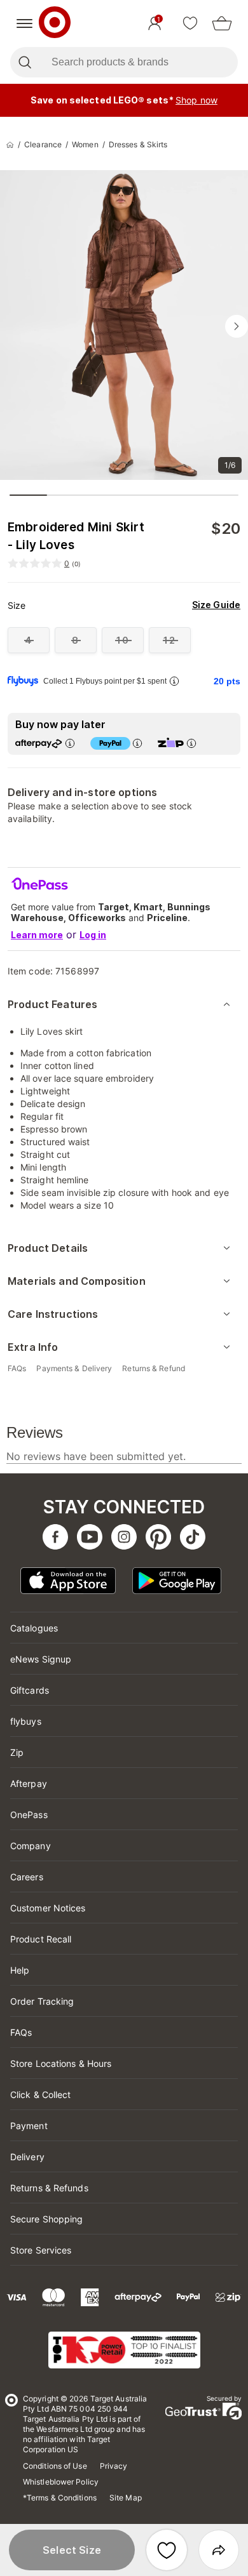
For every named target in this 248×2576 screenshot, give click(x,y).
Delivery (27, 2157)
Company (31, 1846)
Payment (29, 2126)
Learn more (37, 935)
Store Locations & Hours (61, 2063)
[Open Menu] (24, 23)
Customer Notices (48, 1908)
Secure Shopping (47, 2219)
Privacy (114, 2466)
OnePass (29, 1815)
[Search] (24, 62)
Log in (93, 935)
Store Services (41, 2250)
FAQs (21, 2032)
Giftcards (30, 1690)
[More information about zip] (191, 743)
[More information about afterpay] (70, 743)
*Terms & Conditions (60, 2498)
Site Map (126, 2498)
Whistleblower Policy (61, 2482)
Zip (17, 1752)
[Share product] (219, 2550)
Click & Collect (41, 2095)
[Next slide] (237, 326)
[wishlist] (190, 23)
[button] (72, 2550)
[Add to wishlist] (167, 2550)
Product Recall (41, 1939)
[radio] (29, 640)
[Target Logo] (55, 23)
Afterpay (29, 1783)
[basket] (222, 23)
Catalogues (34, 1628)
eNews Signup (41, 1659)
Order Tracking (42, 2001)
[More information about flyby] (174, 681)
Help (20, 1970)
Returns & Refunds (49, 2188)
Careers (27, 1877)
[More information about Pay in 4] (137, 743)
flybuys (26, 1721)
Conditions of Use (55, 2466)
